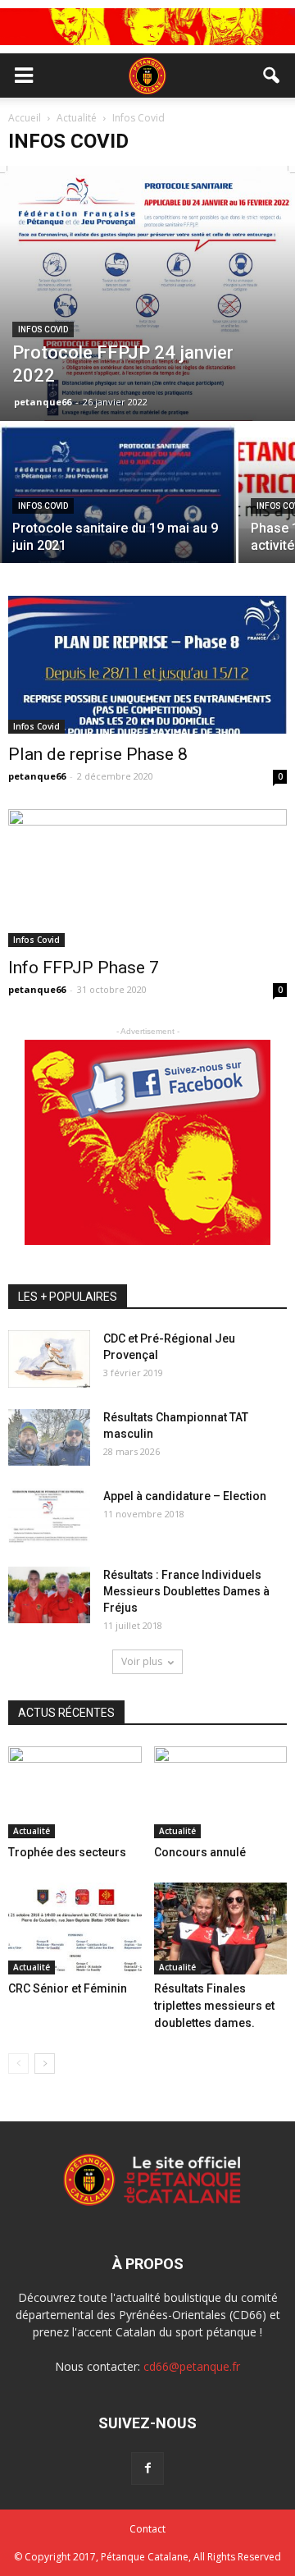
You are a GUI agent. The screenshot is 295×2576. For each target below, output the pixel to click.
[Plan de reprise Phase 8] (147, 665)
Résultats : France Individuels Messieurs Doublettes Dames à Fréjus (186, 1591)
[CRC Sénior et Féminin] (75, 1929)
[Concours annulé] (221, 1792)
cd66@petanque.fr (192, 2366)
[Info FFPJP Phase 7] (147, 878)
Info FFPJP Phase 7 (84, 968)
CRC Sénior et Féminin (68, 1988)
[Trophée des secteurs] (75, 1792)
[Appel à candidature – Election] (49, 1516)
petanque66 (43, 402)
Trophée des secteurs (67, 1852)
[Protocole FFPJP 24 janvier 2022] (147, 293)
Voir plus (142, 1661)
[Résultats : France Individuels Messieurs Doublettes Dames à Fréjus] (49, 1595)
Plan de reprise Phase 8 (98, 754)
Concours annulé (200, 1852)
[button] (272, 75)
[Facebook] (147, 2468)
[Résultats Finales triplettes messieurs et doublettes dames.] (221, 1929)
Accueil (26, 118)
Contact (147, 2529)
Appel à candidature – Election (185, 1496)
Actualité (32, 1831)
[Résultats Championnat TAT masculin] (49, 1437)
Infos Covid (43, 329)
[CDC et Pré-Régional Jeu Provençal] (49, 1359)
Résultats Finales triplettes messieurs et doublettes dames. (214, 2006)
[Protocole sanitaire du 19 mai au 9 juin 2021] (118, 512)
